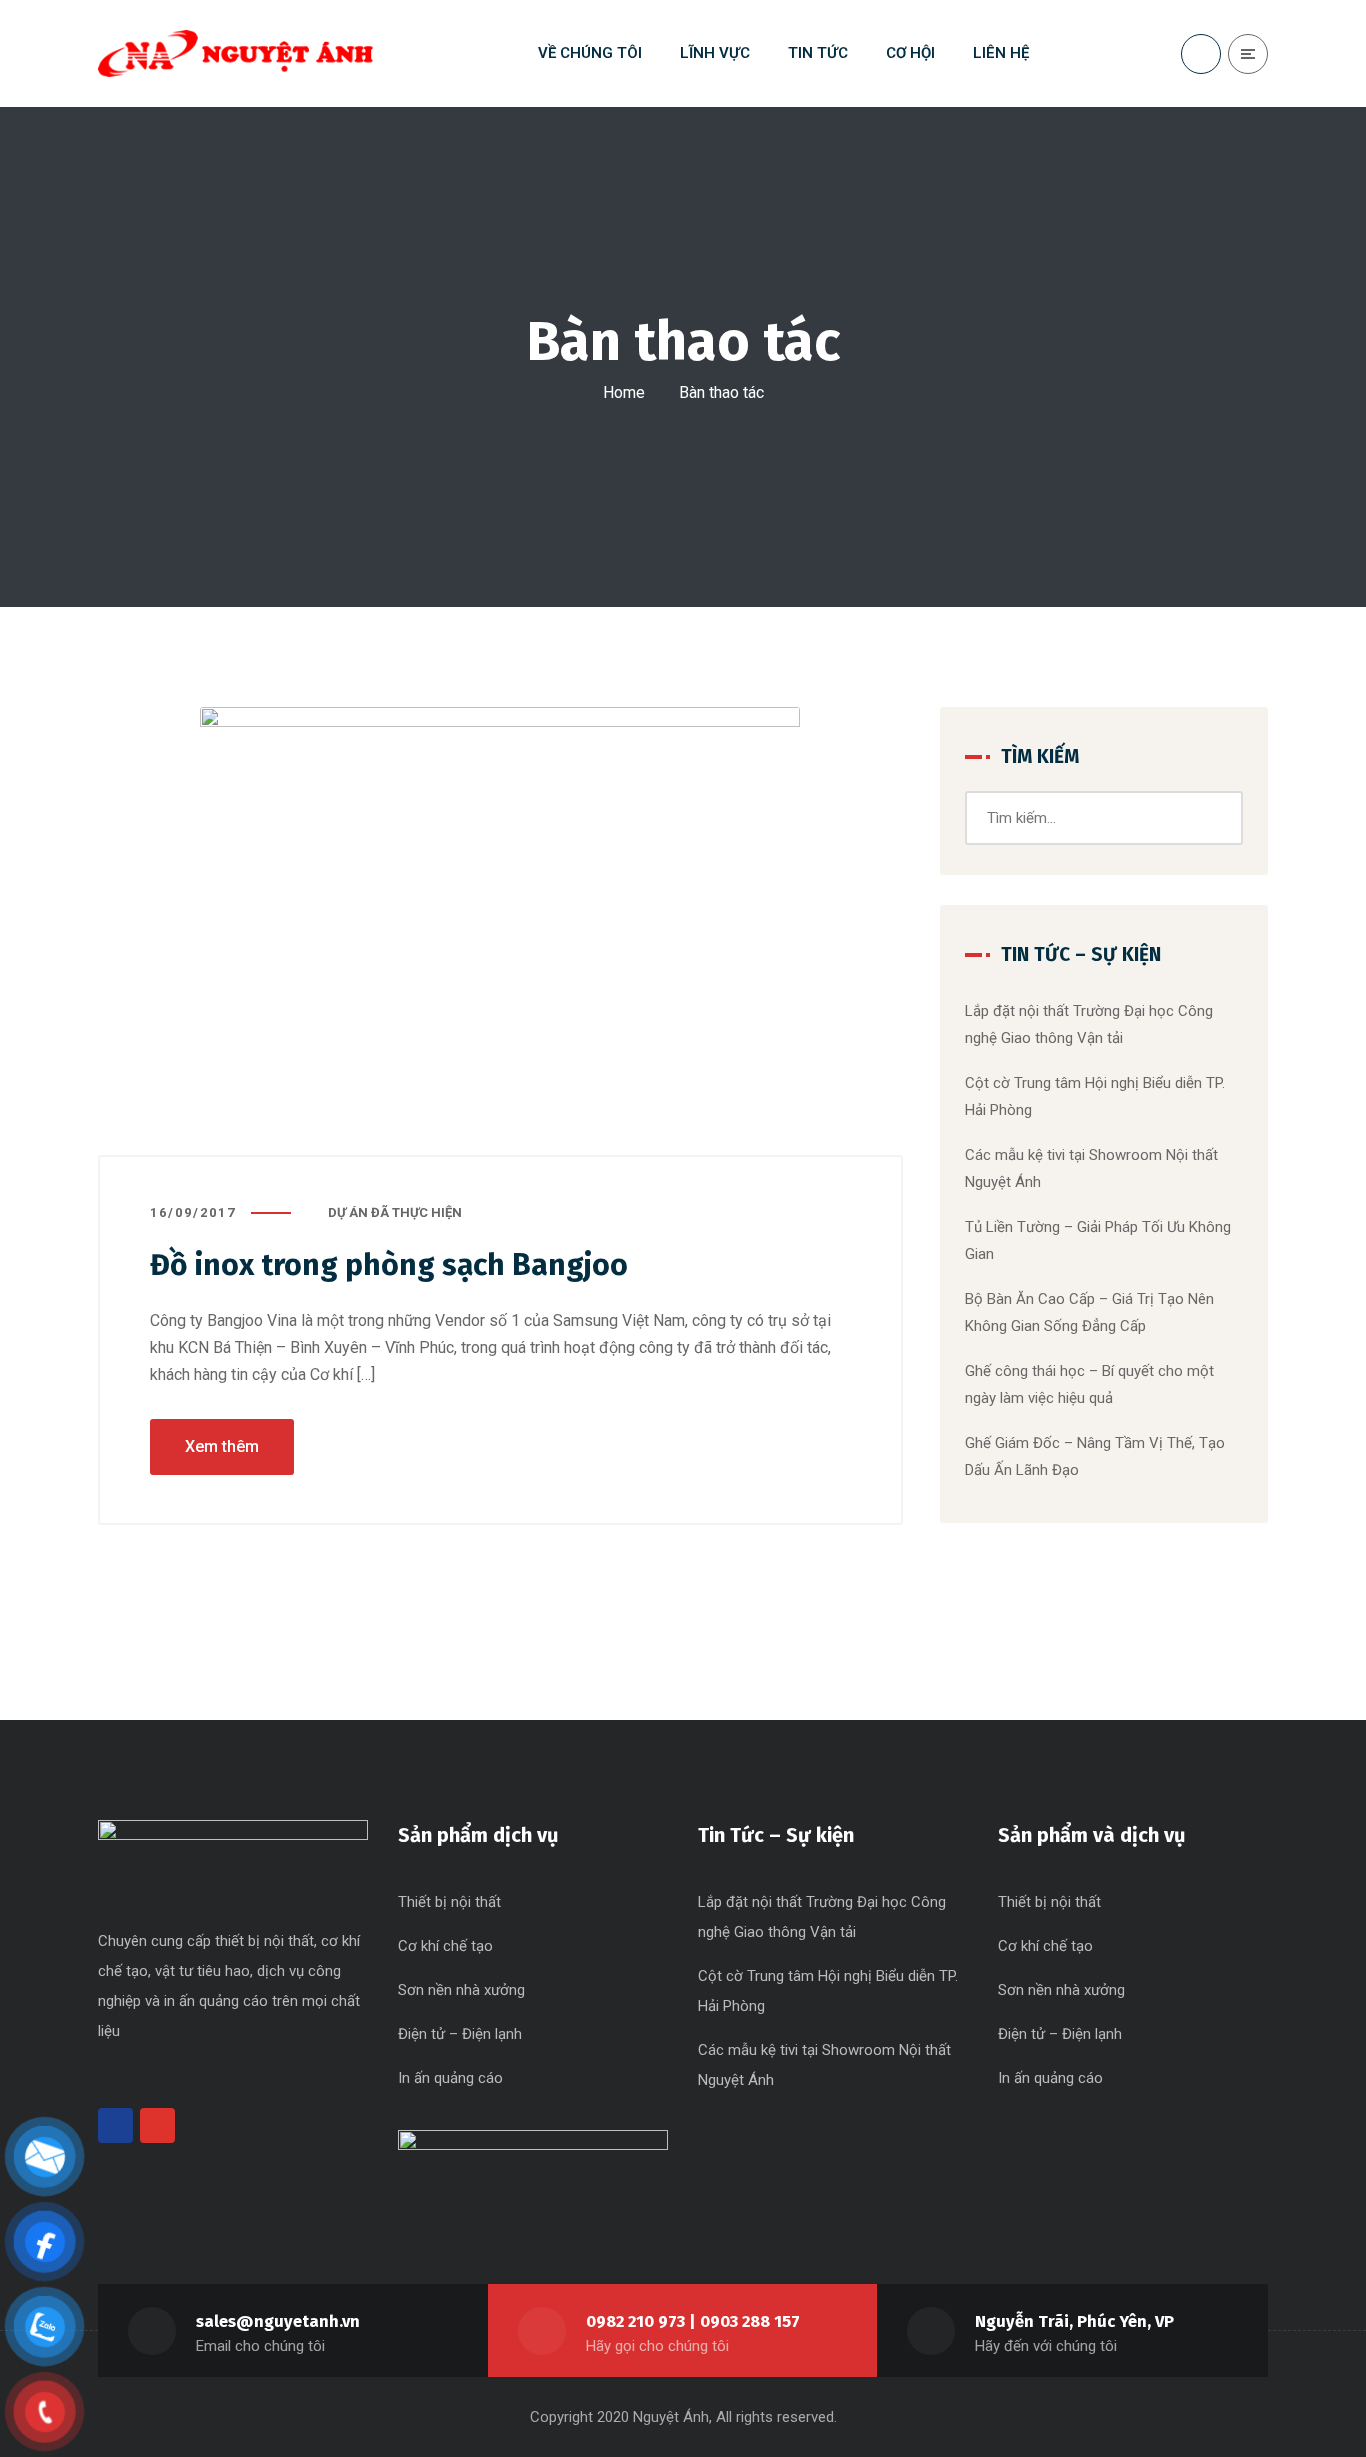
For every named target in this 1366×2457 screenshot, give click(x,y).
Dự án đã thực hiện (395, 1212)
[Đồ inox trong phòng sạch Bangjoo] (500, 932)
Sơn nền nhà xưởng (461, 1990)
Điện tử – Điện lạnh (460, 2034)
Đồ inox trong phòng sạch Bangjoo (389, 1265)
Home (624, 392)
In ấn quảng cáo (450, 2078)
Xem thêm (222, 1446)
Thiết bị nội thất (449, 1902)
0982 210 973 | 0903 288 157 (693, 2321)
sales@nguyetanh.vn (278, 2321)
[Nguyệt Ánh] (235, 53)
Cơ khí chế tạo (445, 1946)
